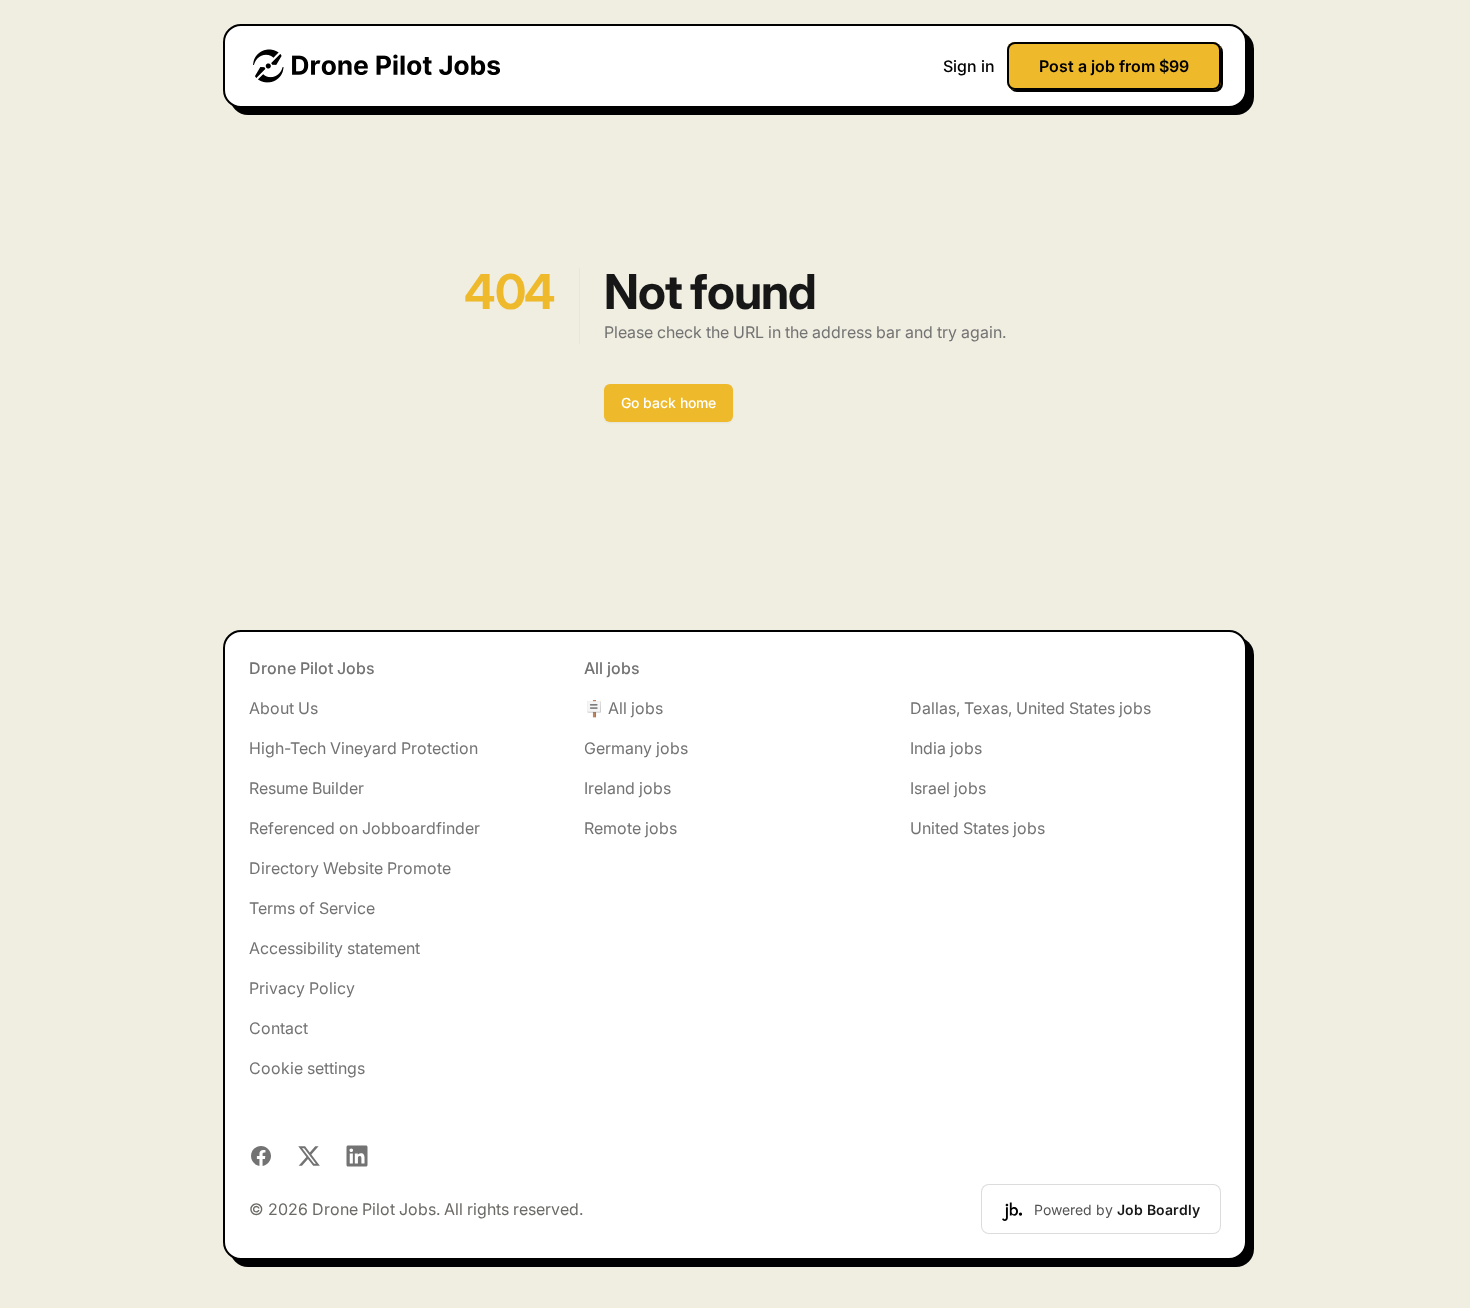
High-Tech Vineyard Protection (363, 748)
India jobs (946, 748)
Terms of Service (312, 908)
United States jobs (977, 828)
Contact (278, 1028)
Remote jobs (630, 828)
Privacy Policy (302, 988)
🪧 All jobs (623, 708)
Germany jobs (636, 748)
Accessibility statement (334, 948)
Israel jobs (948, 788)
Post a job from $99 (1114, 66)
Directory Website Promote (350, 868)
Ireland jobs (627, 788)
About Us (283, 708)
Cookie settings (307, 1068)
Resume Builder (306, 788)
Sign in (969, 66)
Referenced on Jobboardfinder (364, 828)
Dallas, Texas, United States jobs (1030, 708)
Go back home (668, 402)
